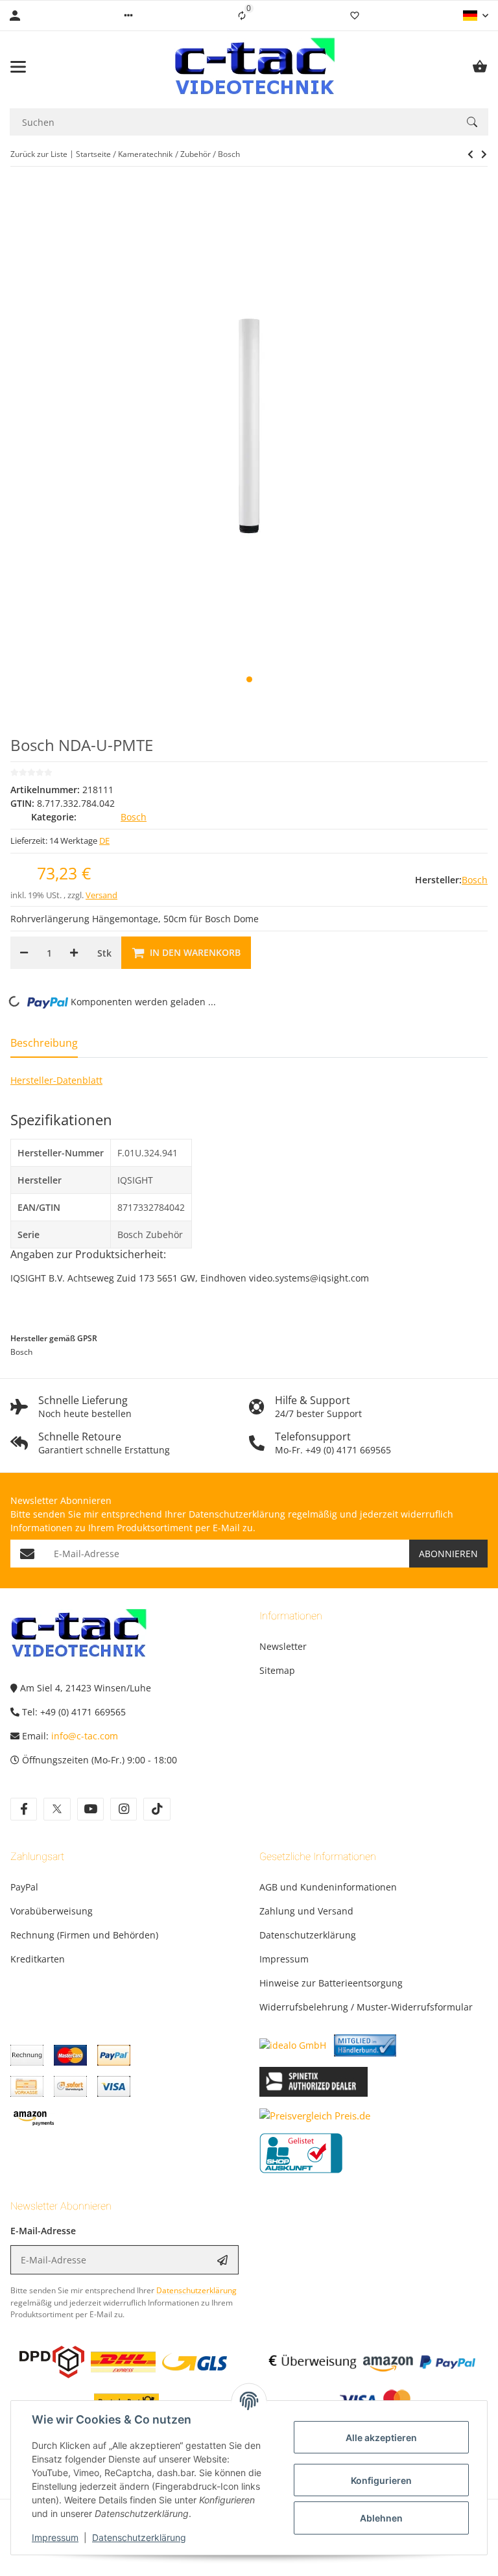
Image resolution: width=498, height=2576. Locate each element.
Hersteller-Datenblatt (56, 1080)
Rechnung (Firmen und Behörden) (84, 1935)
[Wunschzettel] (355, 16)
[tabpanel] (249, 426)
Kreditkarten (38, 1959)
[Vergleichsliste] (242, 16)
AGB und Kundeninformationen (328, 1887)
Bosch (134, 817)
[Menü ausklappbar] (18, 67)
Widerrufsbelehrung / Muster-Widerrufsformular (366, 2007)
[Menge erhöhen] (74, 953)
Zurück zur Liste (39, 154)
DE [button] (104, 841)
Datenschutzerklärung (139, 2537)
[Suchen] (472, 122)
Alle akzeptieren (381, 2438)
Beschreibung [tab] (44, 1043)
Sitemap (277, 1670)
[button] (128, 16)
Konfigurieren (381, 2480)
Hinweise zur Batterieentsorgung (331, 1983)
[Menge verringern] (24, 953)
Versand (101, 895)
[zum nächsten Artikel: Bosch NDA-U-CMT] (470, 154)
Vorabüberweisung (52, 1911)
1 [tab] (249, 679)
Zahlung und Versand (306, 1911)
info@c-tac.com (85, 1736)
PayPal (24, 1887)
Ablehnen (381, 2518)
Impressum (55, 2537)
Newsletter (283, 1646)
